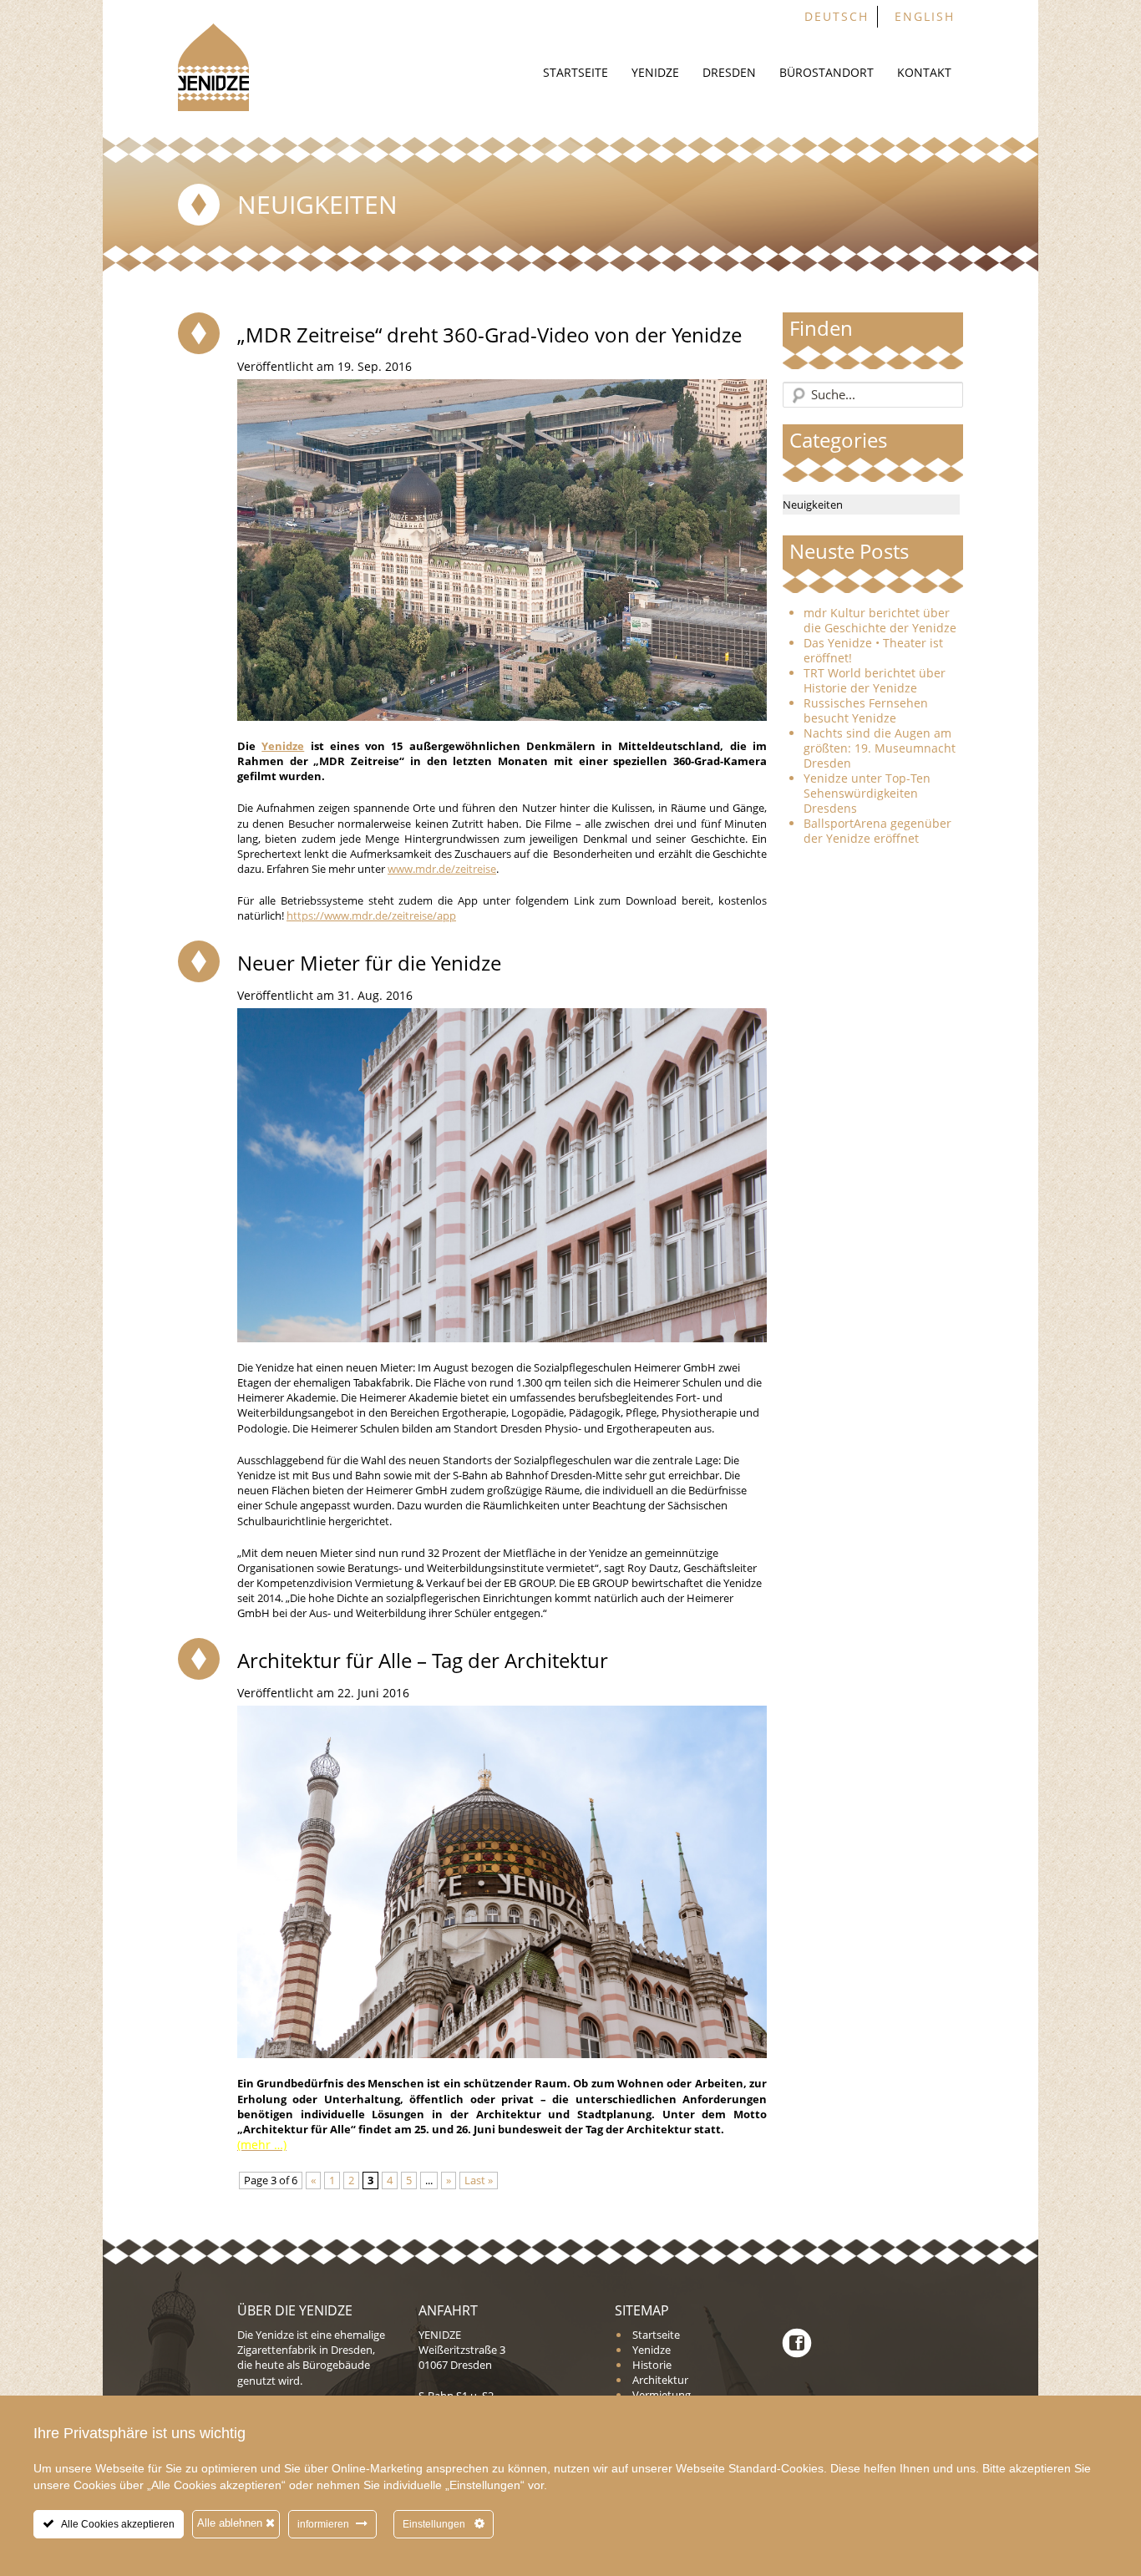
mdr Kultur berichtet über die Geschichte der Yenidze (880, 621)
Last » (479, 2180)
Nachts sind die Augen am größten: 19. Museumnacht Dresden (880, 748)
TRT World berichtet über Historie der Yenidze (875, 681)
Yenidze (655, 72)
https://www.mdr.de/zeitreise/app (371, 915)
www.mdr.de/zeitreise (442, 869)
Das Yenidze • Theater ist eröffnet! (873, 651)
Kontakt (924, 72)
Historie (652, 2365)
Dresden (729, 72)
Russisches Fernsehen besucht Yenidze (866, 711)
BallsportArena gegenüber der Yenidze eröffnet (877, 831)
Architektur (660, 2380)
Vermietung (662, 2395)
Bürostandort (827, 72)
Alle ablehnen (231, 2523)
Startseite (576, 72)
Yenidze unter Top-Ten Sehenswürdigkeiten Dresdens (867, 794)
